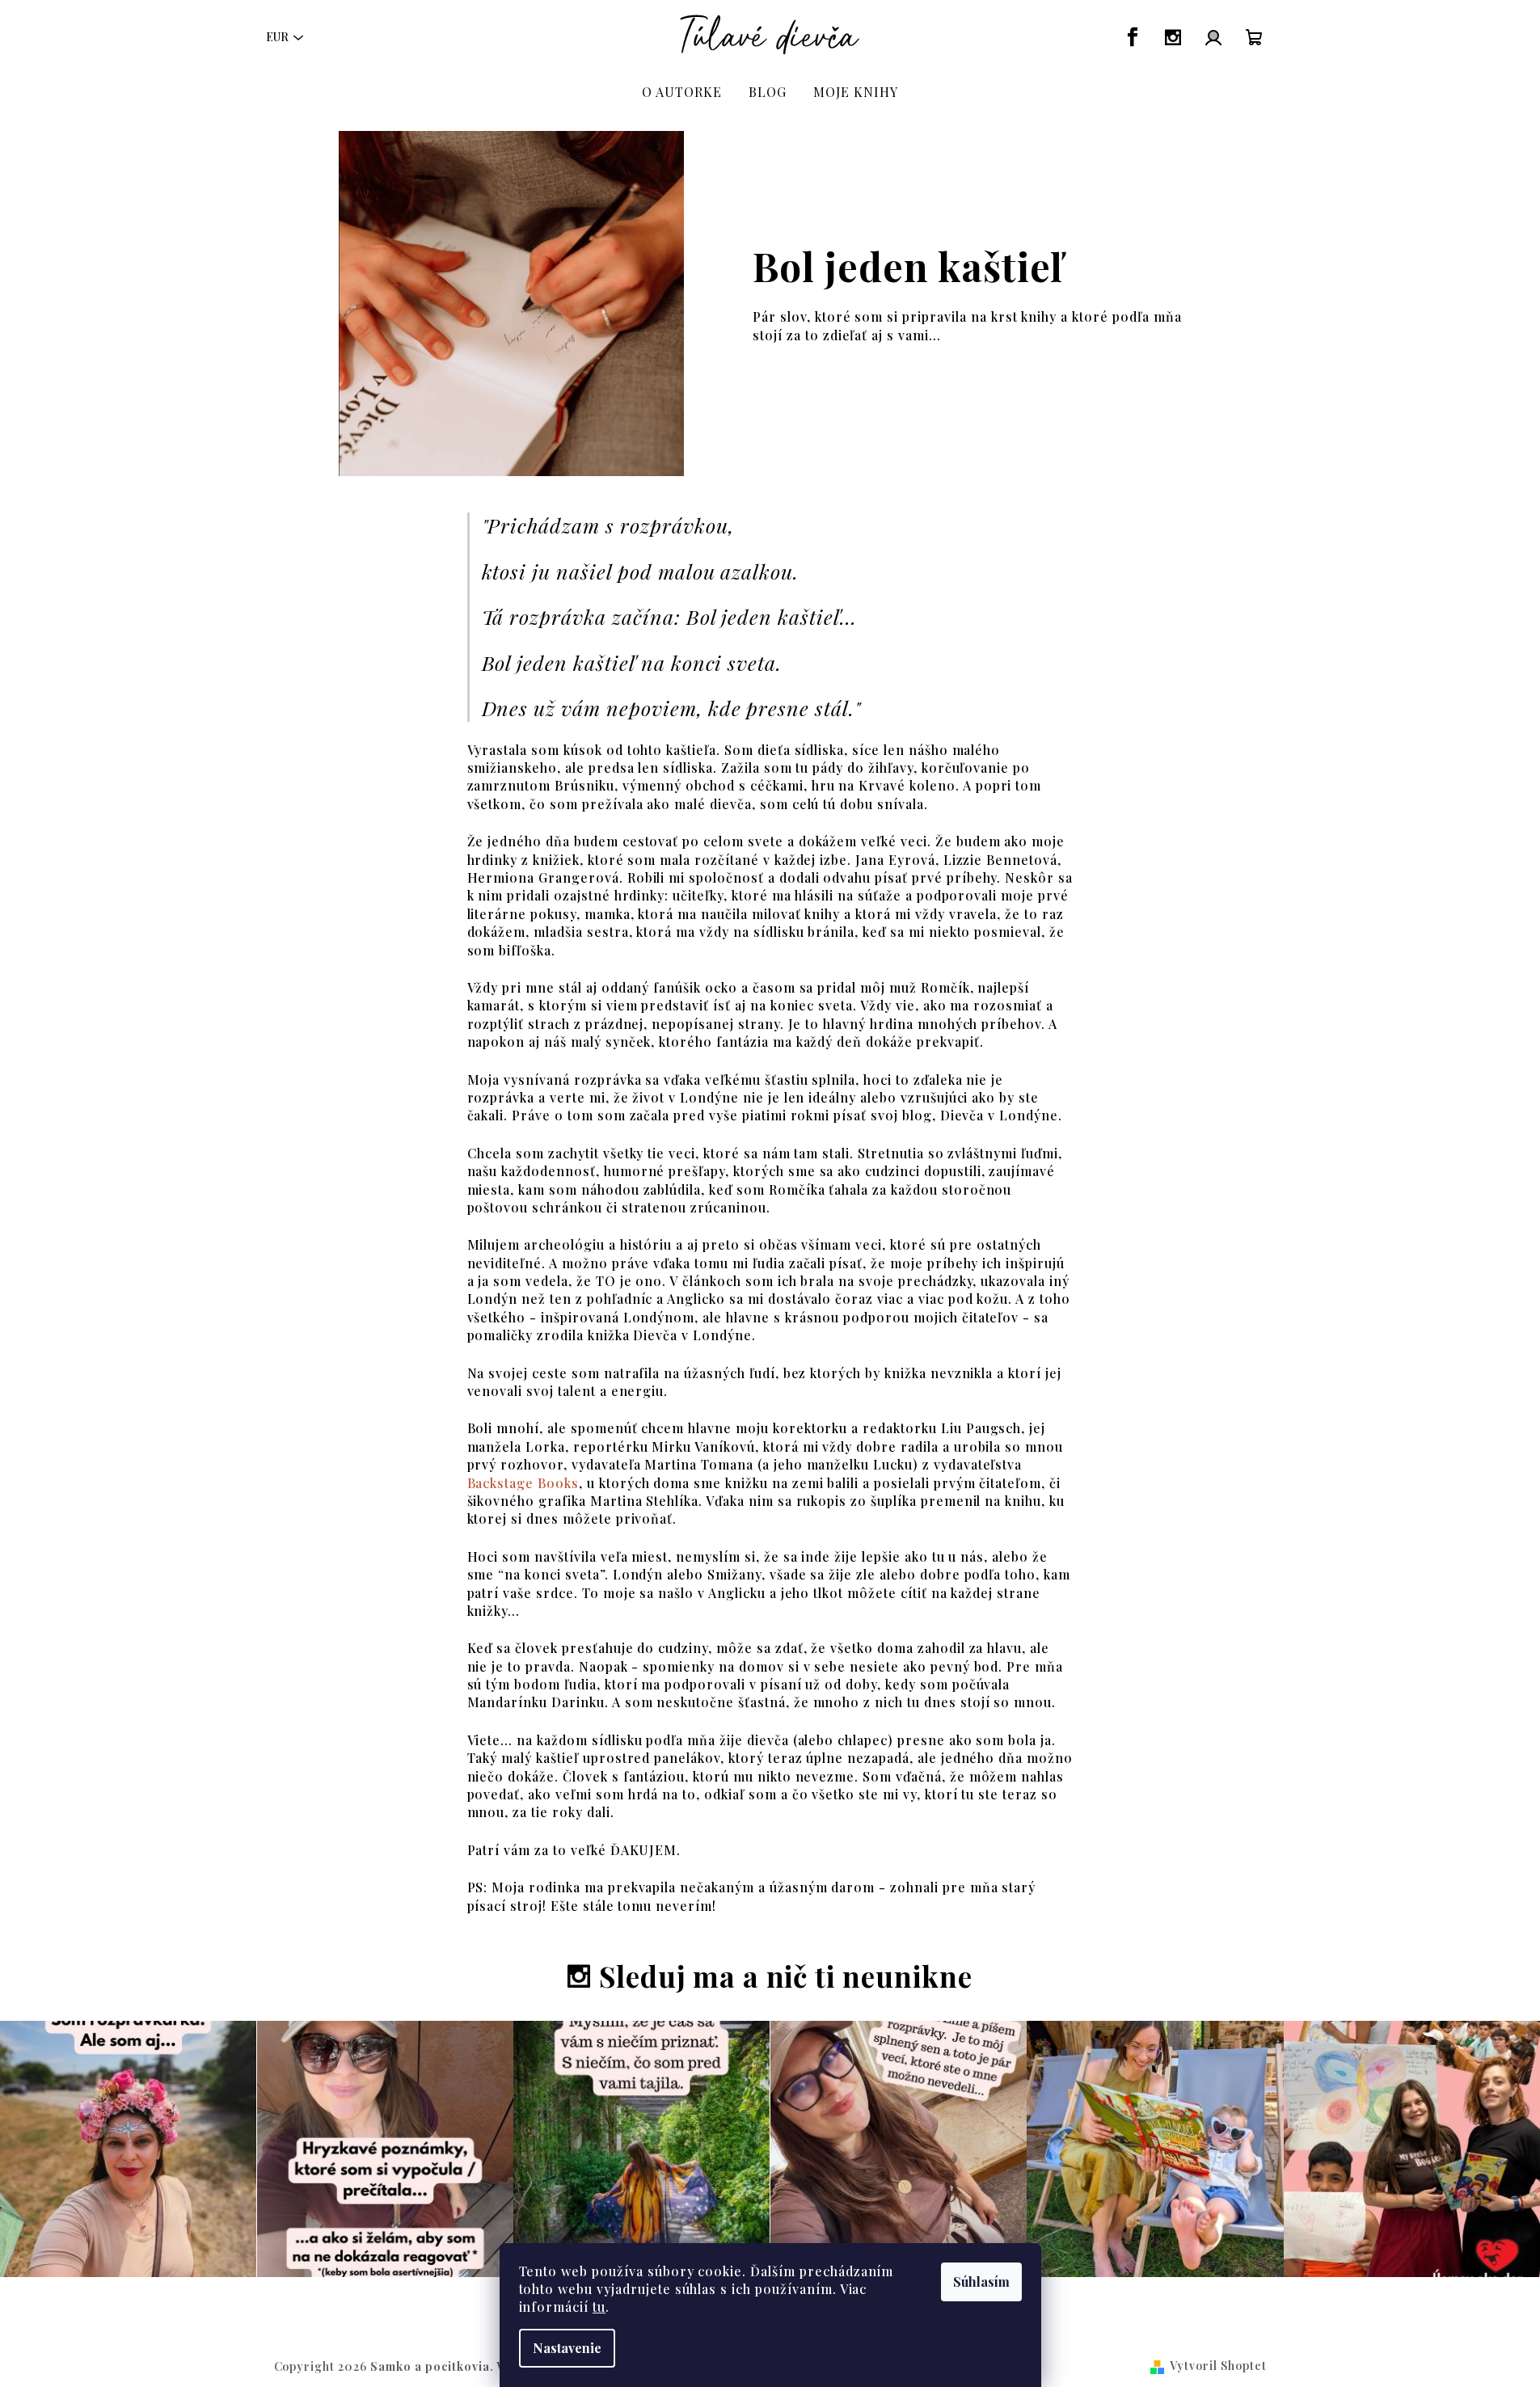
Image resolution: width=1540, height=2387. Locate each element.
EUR (277, 37)
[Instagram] (1173, 37)
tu (599, 2307)
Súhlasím (981, 2282)
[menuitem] (682, 92)
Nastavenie (567, 2348)
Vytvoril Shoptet (1218, 2366)
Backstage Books (523, 1483)
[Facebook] (1133, 37)
